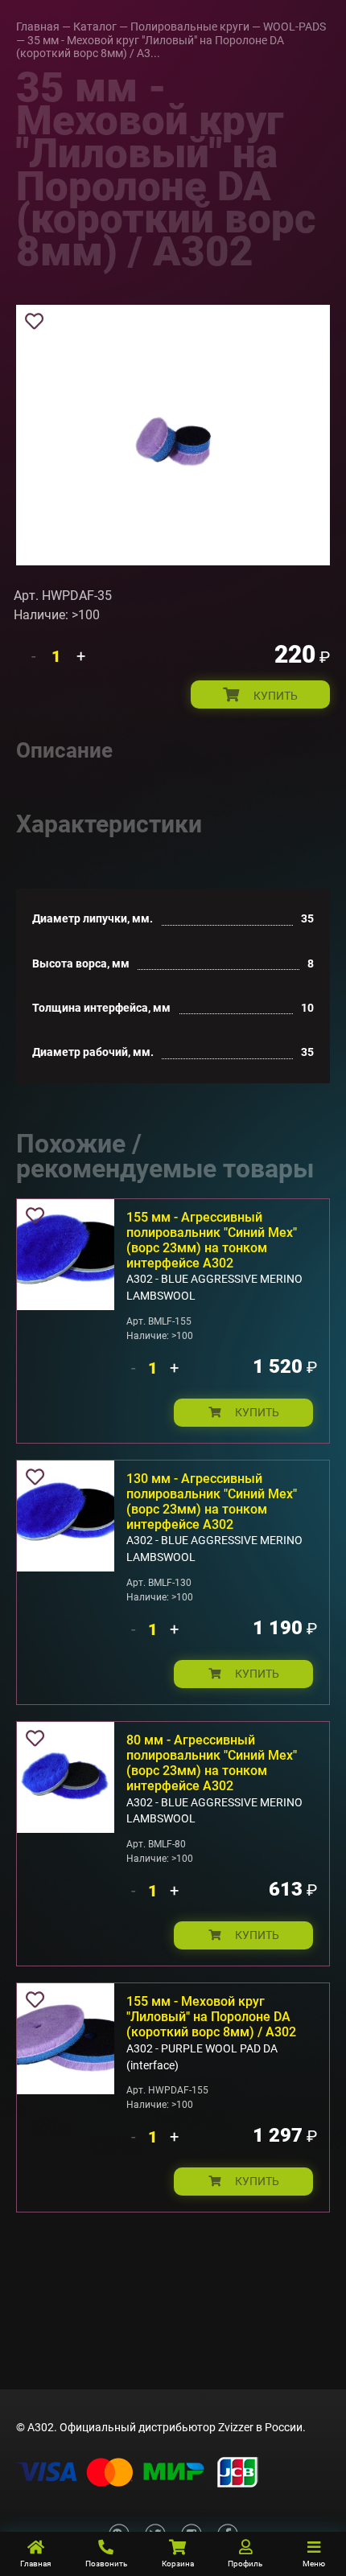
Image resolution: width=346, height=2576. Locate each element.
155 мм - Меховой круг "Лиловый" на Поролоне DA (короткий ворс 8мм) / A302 (211, 2017)
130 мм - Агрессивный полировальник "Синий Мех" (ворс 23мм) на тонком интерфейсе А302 (212, 1502)
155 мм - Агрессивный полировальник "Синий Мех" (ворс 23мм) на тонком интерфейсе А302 (212, 1240)
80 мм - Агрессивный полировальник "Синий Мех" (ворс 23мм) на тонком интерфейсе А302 (212, 1763)
